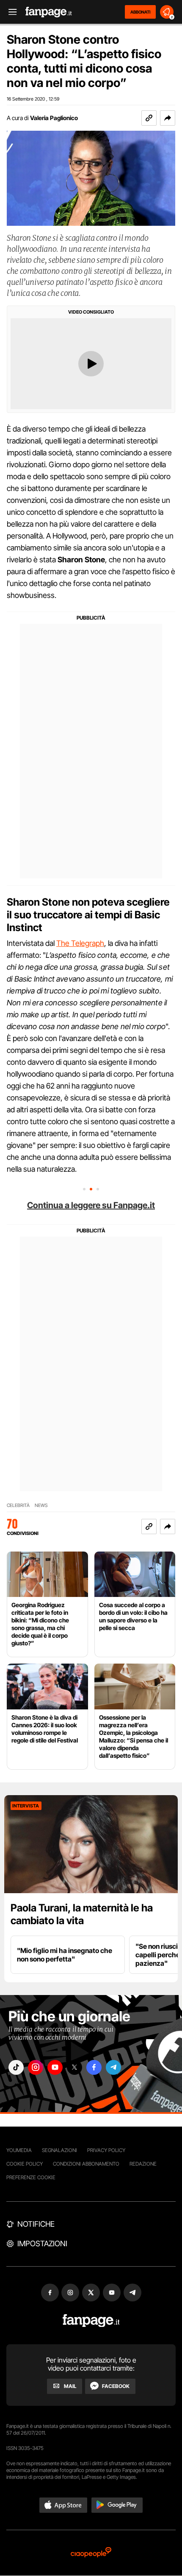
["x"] (74, 2067)
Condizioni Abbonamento (86, 2164)
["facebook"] (94, 2067)
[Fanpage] (91, 2321)
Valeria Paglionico (54, 118)
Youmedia (19, 2150)
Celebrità (18, 1505)
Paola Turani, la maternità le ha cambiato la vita (82, 1914)
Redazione (143, 2164)
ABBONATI (140, 12)
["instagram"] (36, 2067)
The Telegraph (80, 943)
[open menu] (10, 12)
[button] (168, 118)
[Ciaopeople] (91, 2553)
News (41, 1505)
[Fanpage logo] (49, 12)
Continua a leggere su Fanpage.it (91, 1205)
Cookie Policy (25, 2164)
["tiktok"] (16, 2067)
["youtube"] (55, 2067)
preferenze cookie (31, 2177)
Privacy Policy (106, 2150)
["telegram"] (113, 2067)
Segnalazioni (59, 2150)
